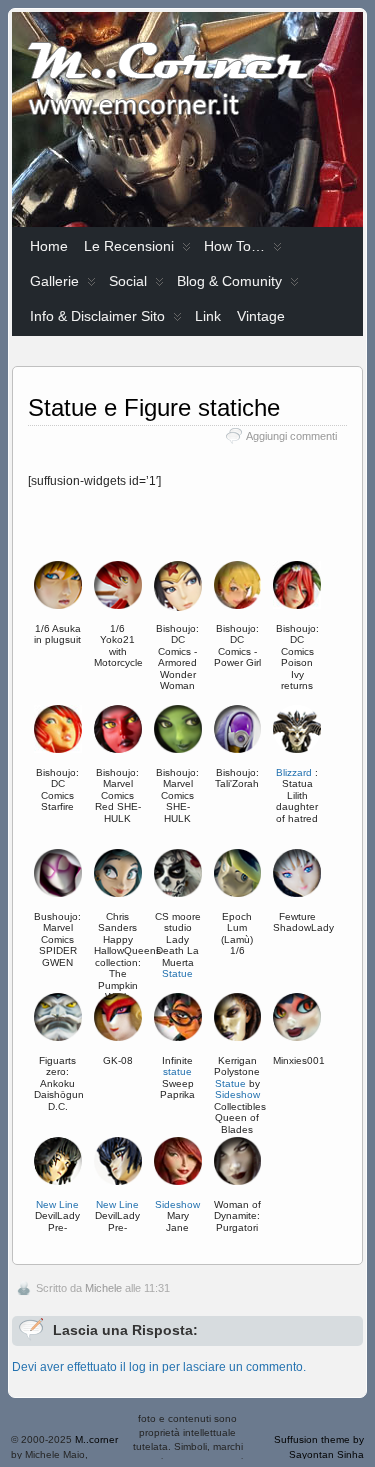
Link (208, 316)
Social (128, 281)
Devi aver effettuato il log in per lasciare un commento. (159, 1367)
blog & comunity (229, 281)
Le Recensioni (129, 246)
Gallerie (54, 281)
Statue (230, 1083)
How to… (234, 246)
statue (177, 1071)
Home (49, 246)
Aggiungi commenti (291, 436)
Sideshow (237, 1094)
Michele (103, 1288)
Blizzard (294, 772)
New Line (57, 1204)
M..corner (96, 1439)
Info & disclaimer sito (97, 316)
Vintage (261, 316)
